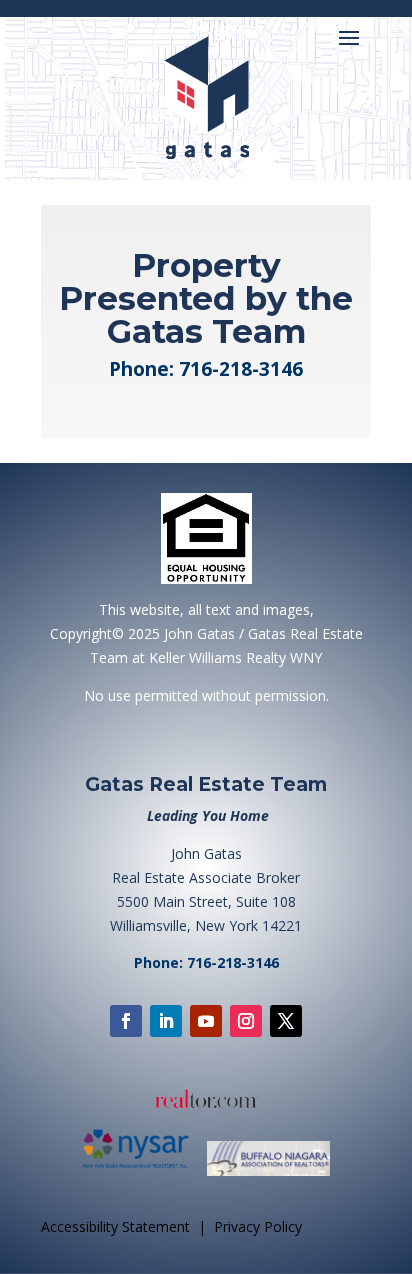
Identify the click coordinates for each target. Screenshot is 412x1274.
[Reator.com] (206, 1099)
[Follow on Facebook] (126, 1021)
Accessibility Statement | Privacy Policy (171, 1226)
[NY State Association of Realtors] (143, 1172)
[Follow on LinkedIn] (166, 1021)
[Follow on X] (286, 1021)
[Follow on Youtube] (206, 1021)
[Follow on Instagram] (246, 1021)
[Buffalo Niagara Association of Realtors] (268, 1172)
